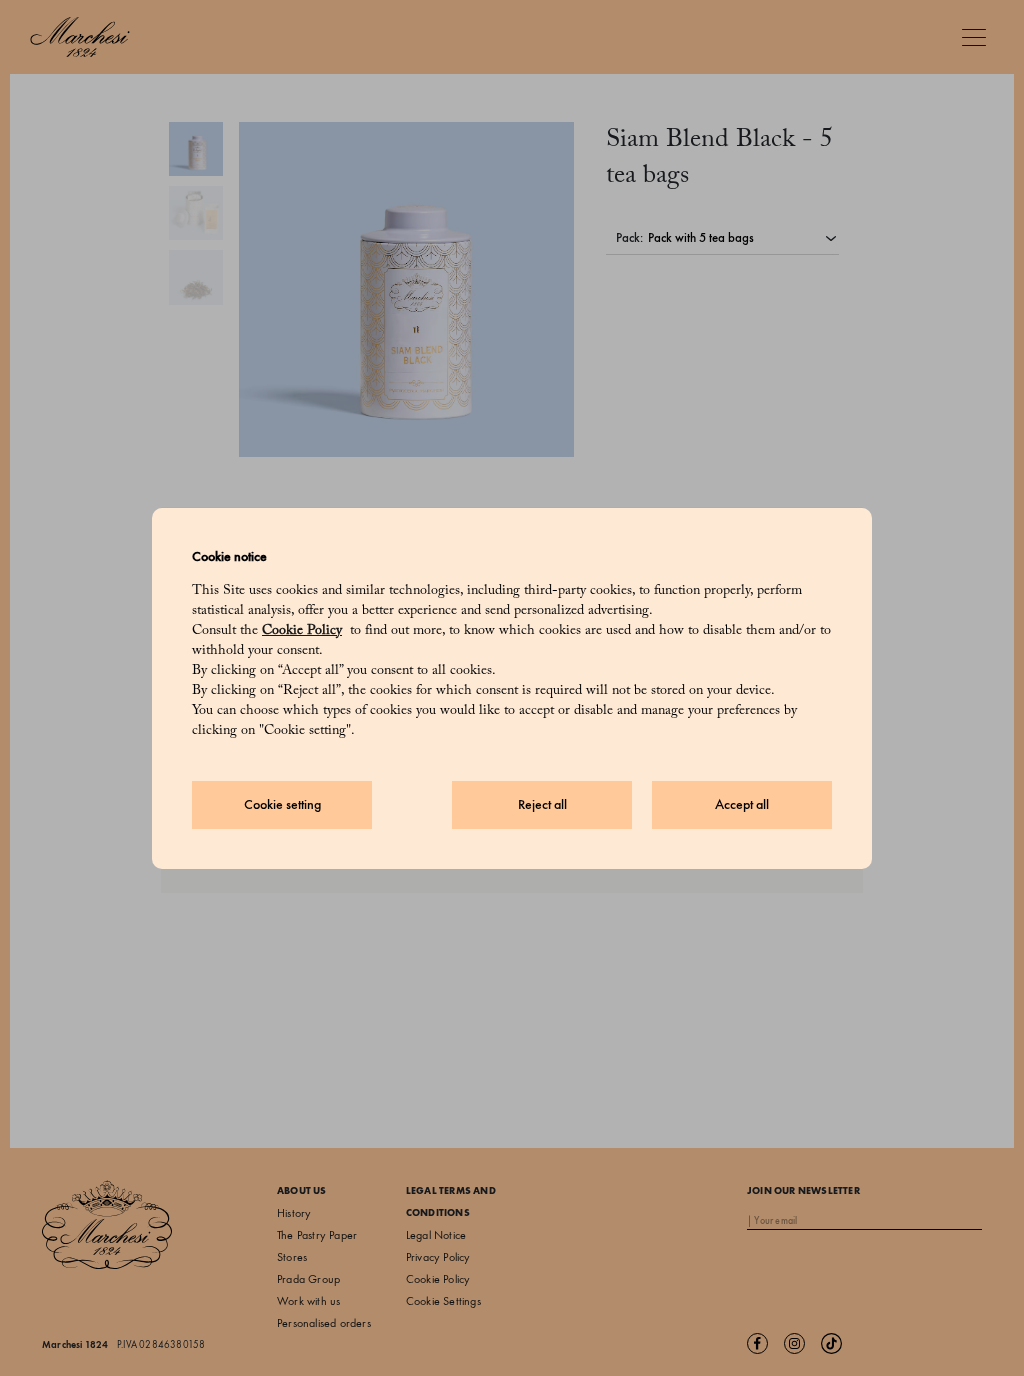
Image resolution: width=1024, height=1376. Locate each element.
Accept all (742, 804)
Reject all (542, 804)
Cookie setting (282, 804)
